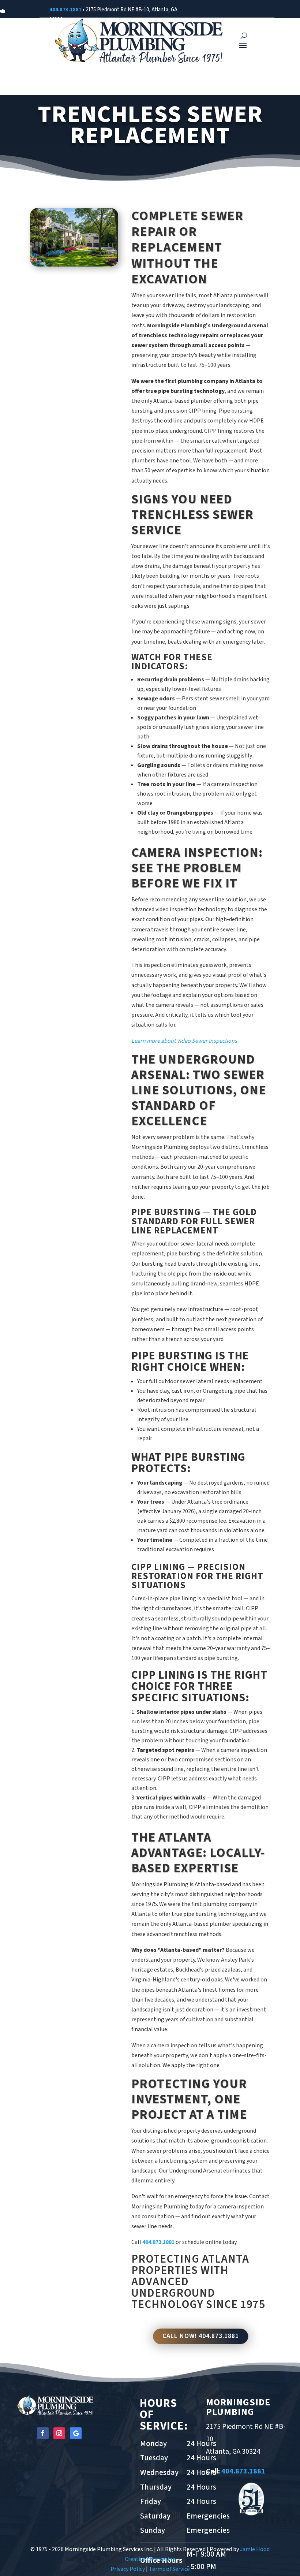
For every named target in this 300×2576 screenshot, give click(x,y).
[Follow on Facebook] (43, 2433)
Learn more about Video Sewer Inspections (184, 1041)
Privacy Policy (128, 2569)
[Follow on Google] (76, 2433)
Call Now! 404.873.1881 (201, 2336)
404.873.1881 (65, 10)
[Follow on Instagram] (59, 2433)
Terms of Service (169, 2569)
